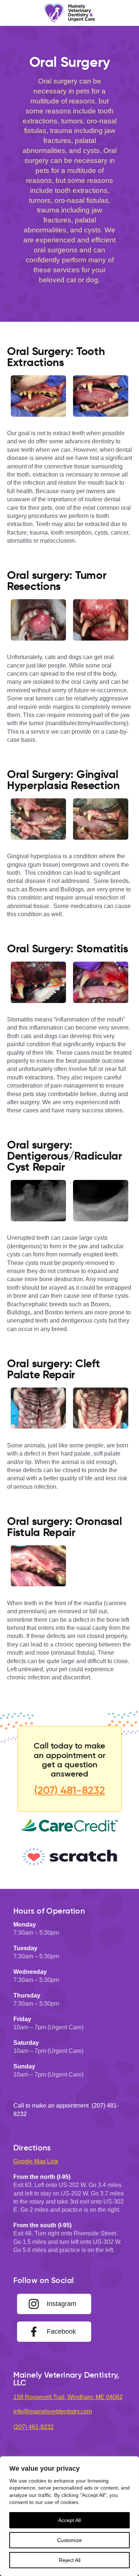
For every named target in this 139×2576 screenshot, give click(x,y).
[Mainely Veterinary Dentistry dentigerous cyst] (38, 1201)
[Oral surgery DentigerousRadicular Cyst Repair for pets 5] (101, 1201)
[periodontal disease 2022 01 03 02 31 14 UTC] (38, 396)
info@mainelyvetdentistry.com (53, 2411)
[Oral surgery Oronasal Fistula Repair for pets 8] (38, 1566)
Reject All (70, 2560)
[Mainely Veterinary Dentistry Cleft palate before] (101, 1408)
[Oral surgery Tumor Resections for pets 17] (101, 620)
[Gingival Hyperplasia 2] (101, 819)
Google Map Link (36, 2161)
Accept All (69, 2520)
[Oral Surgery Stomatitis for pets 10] (101, 982)
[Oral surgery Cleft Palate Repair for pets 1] (38, 1408)
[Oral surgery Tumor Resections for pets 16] (38, 620)
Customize (69, 2540)
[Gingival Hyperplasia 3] (38, 819)
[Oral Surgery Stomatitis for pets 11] (38, 982)
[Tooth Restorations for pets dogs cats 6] (101, 396)
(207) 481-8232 (69, 1790)
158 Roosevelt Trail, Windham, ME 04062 (68, 2397)
